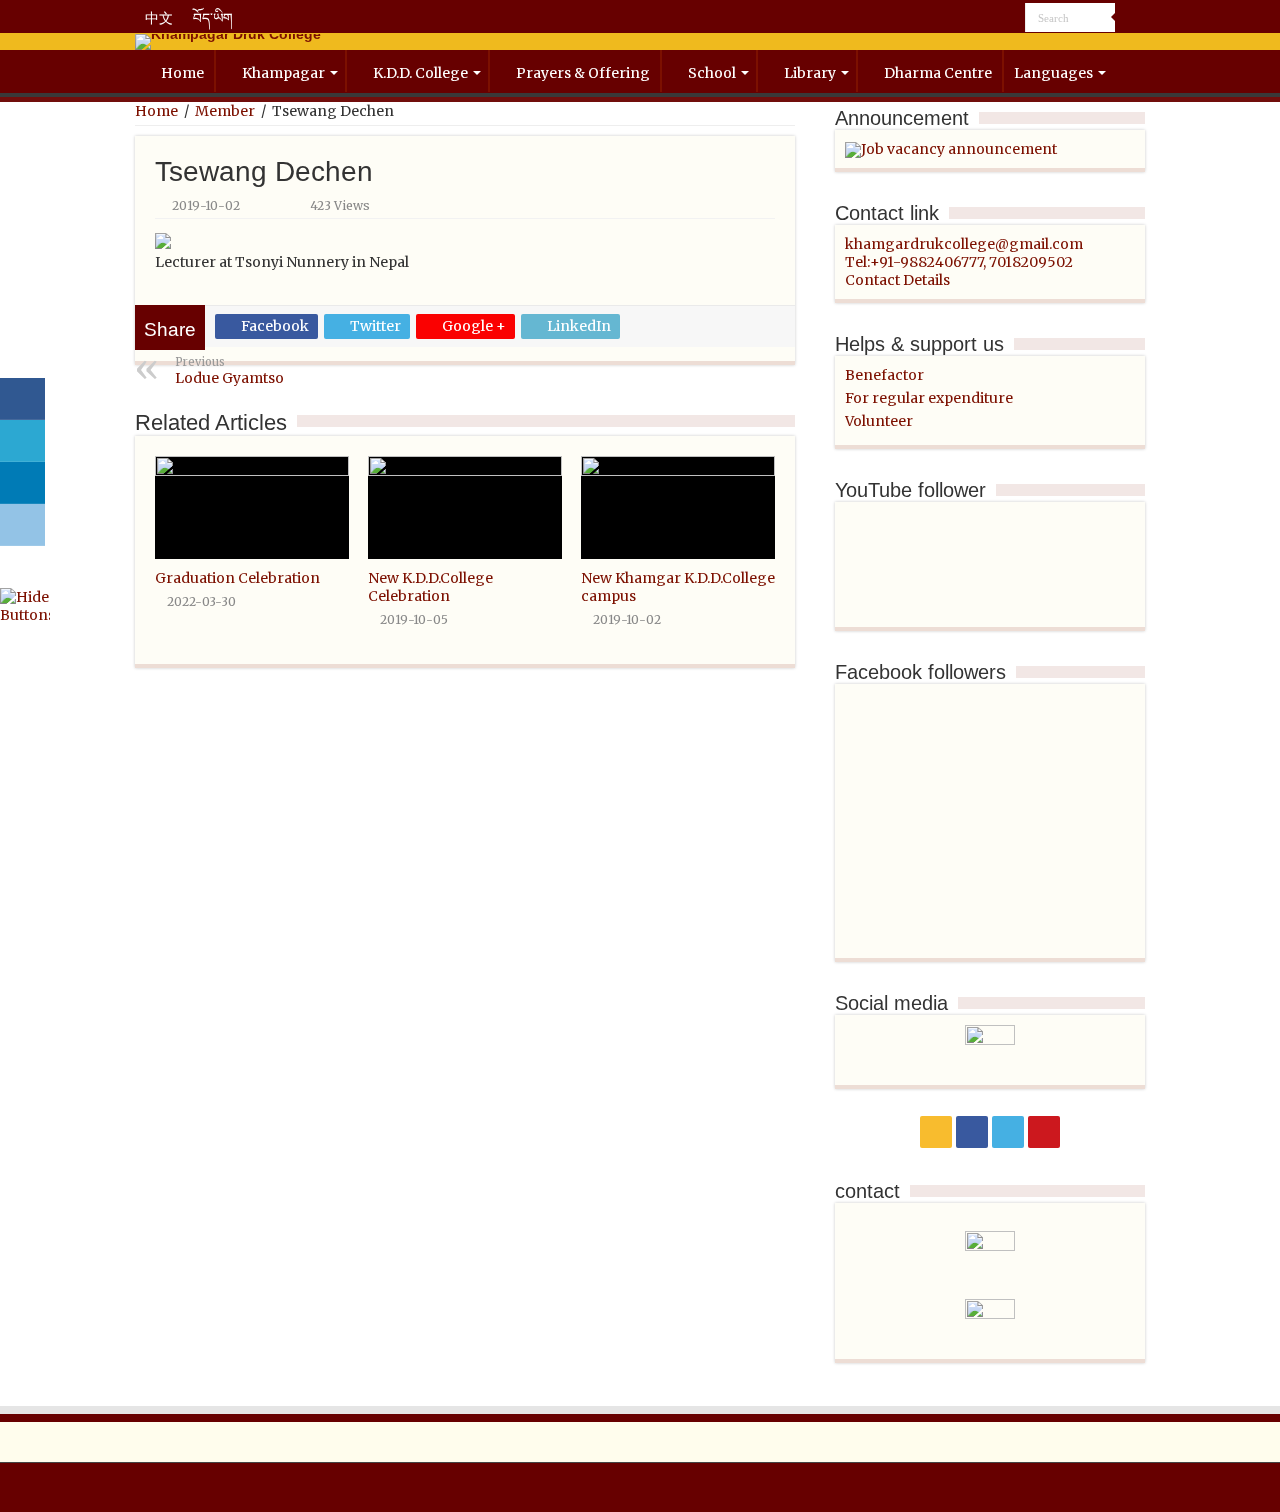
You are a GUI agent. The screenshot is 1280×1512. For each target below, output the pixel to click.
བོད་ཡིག (213, 18)
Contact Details (897, 280)
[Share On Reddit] (22, 525)
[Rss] (953, 19)
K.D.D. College (420, 73)
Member (225, 111)
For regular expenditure (929, 398)
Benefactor (884, 375)
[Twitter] (991, 19)
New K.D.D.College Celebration (430, 587)
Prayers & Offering (583, 73)
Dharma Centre (938, 73)
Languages (1053, 73)
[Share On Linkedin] (22, 483)
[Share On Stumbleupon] (22, 567)
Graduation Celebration (237, 578)
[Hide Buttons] (25, 605)
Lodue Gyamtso (229, 371)
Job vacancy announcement (959, 149)
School (712, 73)
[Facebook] (972, 19)
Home (182, 73)
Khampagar (283, 73)
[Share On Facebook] (22, 399)
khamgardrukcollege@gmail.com (964, 244)
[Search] (1130, 18)
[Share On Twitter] (22, 441)
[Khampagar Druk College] (640, 42)
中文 (159, 18)
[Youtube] (1010, 19)
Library (810, 73)
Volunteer (879, 421)
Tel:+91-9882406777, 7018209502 (959, 262)
